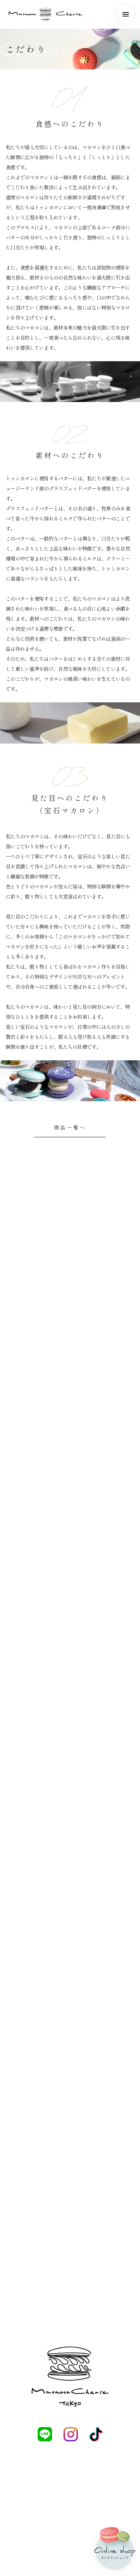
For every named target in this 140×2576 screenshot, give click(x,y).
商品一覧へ (70, 1127)
